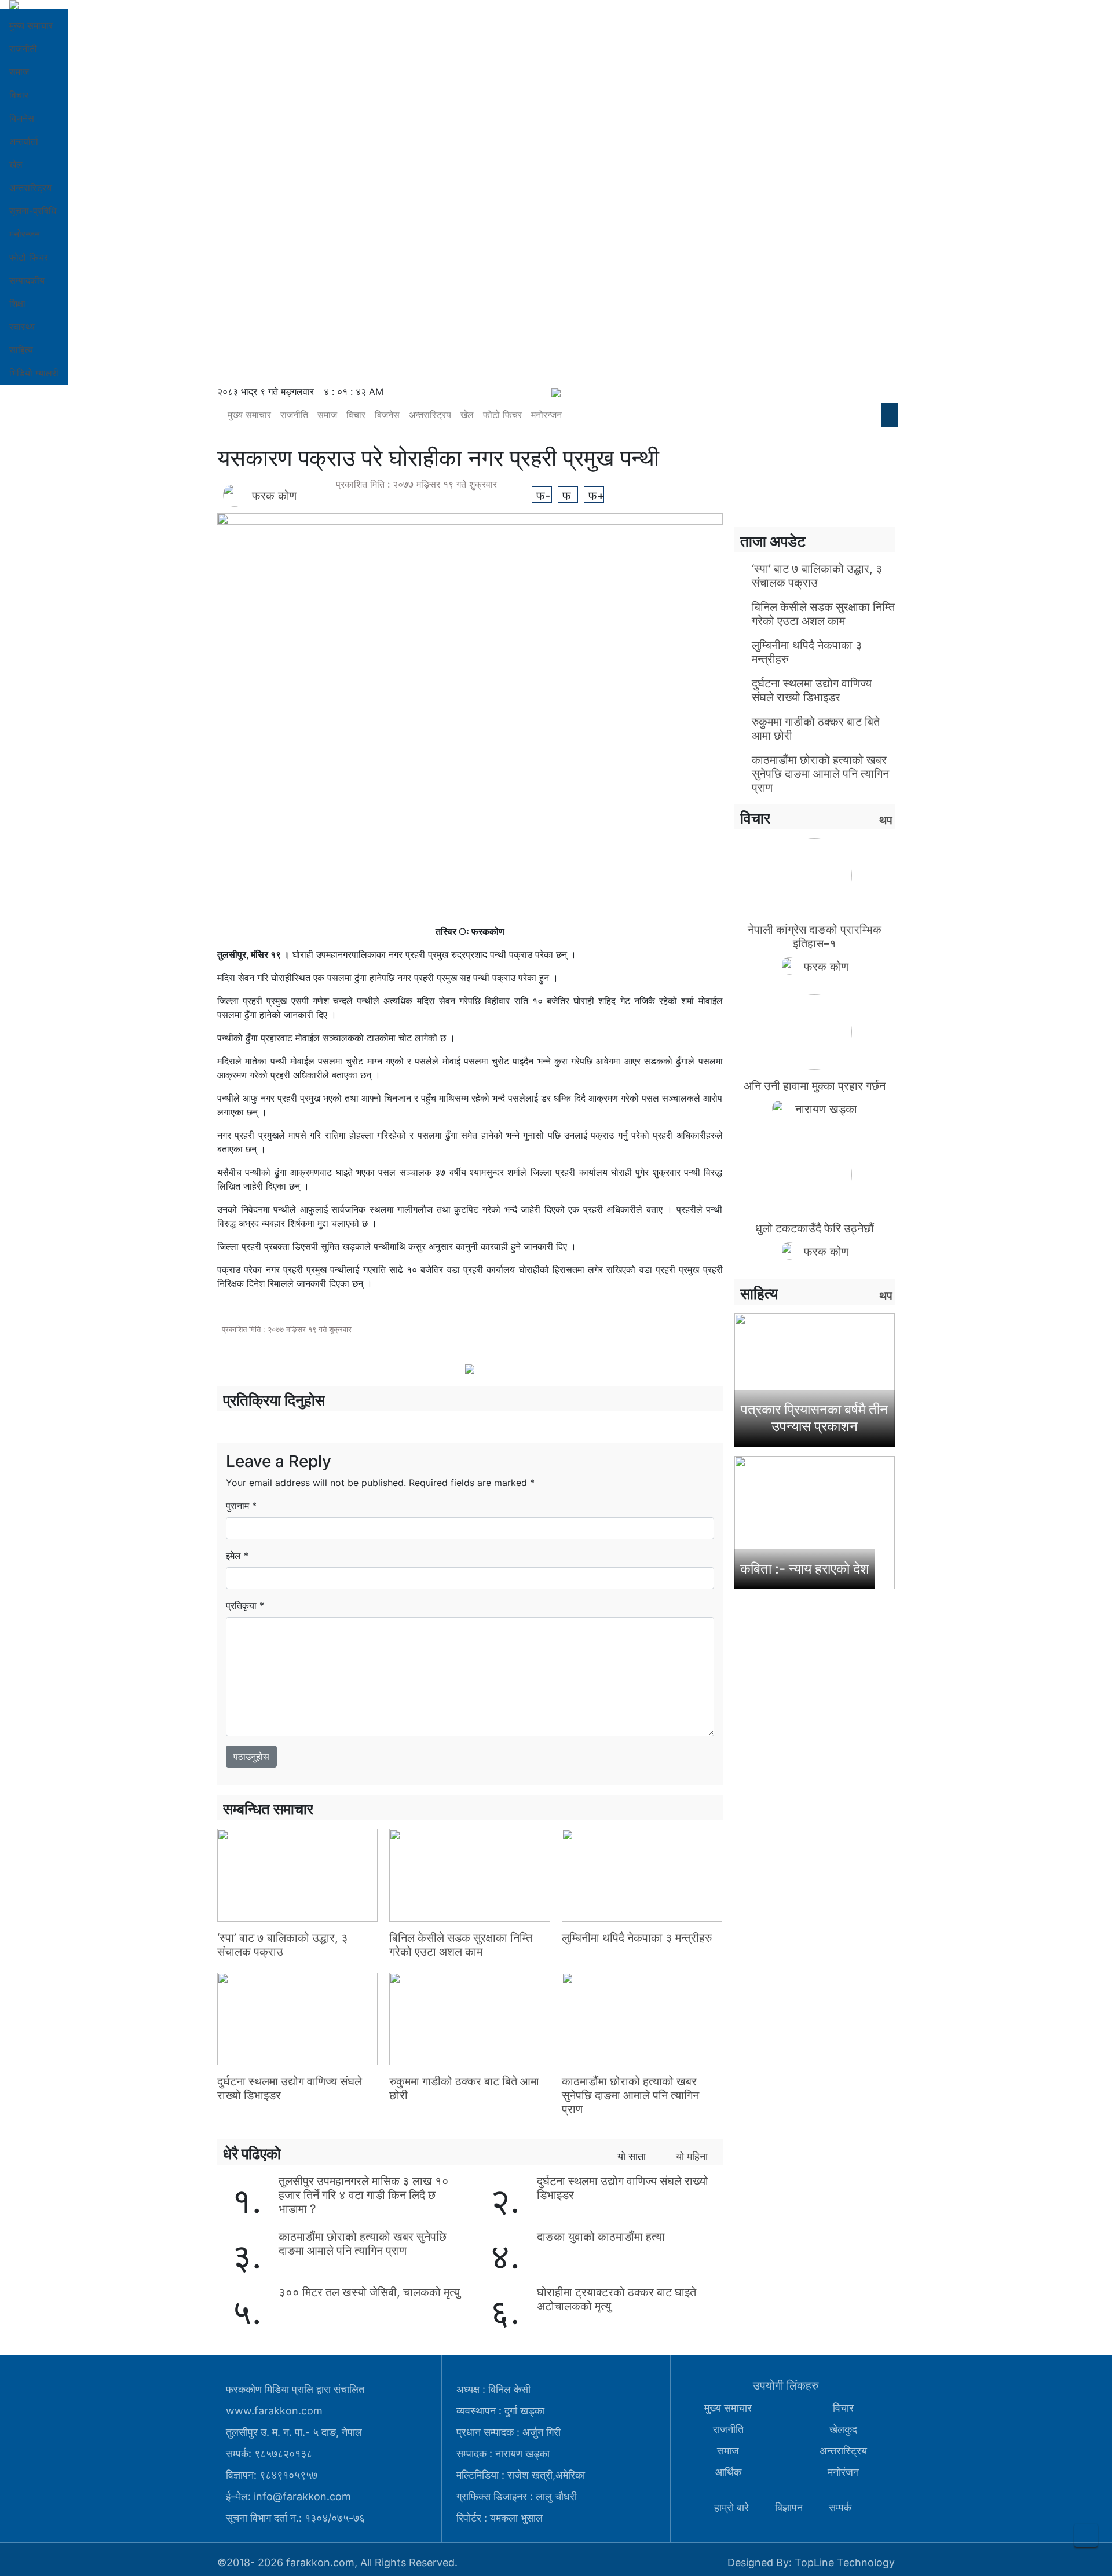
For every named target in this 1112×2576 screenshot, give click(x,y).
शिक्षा (17, 303)
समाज (19, 72)
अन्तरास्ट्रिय (30, 188)
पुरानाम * (241, 1506)
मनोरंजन (843, 2472)
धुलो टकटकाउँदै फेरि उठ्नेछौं (815, 1228)
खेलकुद (843, 2429)
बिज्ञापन (789, 2507)
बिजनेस (22, 118)
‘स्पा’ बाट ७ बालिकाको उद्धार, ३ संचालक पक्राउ (283, 1945)
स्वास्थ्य (22, 327)
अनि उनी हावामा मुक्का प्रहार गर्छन (815, 1086)
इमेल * (237, 1556)
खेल (16, 164)
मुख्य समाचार (31, 25)
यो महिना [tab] (692, 2156)
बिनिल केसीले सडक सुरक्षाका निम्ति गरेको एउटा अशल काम (461, 1945)
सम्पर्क (840, 2507)
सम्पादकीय (27, 280)
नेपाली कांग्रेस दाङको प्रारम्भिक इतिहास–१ (815, 936)
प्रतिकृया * (245, 1605)
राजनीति (294, 415)
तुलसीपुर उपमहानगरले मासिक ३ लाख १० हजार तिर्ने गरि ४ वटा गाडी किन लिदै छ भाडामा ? (364, 2195)
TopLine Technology (845, 2562)
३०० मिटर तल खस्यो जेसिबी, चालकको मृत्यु (369, 2292)
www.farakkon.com (274, 2411)
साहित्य (21, 350)
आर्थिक (728, 2472)
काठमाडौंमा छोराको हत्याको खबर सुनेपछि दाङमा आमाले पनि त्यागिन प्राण (630, 2095)
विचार (19, 95)
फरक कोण (274, 496)
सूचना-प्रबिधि (33, 211)
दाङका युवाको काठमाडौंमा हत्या (601, 2237)
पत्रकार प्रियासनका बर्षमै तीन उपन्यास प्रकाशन (814, 1418)
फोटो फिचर (29, 257)
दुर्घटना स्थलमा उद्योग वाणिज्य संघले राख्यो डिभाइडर (812, 690)
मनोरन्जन (25, 234)
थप (886, 820)
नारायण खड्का (826, 1109)
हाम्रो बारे (731, 2507)
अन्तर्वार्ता (24, 141)
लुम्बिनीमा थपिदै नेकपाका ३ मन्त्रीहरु (637, 1938)
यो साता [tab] (632, 2156)
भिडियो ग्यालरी (34, 373)
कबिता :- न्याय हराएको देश (805, 1569)
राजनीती (23, 49)
